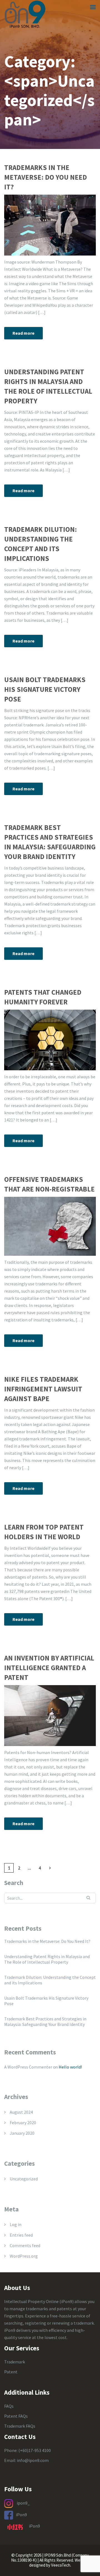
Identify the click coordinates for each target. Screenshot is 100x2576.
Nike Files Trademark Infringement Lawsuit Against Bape (43, 1389)
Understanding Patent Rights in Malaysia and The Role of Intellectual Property (48, 386)
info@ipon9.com (33, 2460)
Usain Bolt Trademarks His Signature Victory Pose (45, 689)
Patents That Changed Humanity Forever (43, 997)
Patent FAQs (16, 2416)
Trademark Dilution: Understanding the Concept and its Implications (41, 544)
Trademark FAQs (20, 2426)
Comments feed (25, 2245)
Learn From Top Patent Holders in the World (44, 1532)
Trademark (15, 2362)
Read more (23, 333)
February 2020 (23, 2123)
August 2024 (21, 2112)
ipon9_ (23, 2503)
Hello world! (70, 2067)
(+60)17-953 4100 (35, 2450)
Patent (11, 2372)
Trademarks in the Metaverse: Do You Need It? (46, 177)
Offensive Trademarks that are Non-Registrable (49, 1184)
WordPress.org (24, 2256)
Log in (16, 2224)
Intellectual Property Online (31, 2301)
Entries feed (21, 2235)
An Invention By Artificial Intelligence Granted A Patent (49, 1668)
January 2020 (22, 2133)
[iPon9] (25, 14)
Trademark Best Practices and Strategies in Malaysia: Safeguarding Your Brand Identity (50, 842)
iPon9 (21, 2515)
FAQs (9, 2406)
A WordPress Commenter (28, 2067)
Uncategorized (24, 2179)
